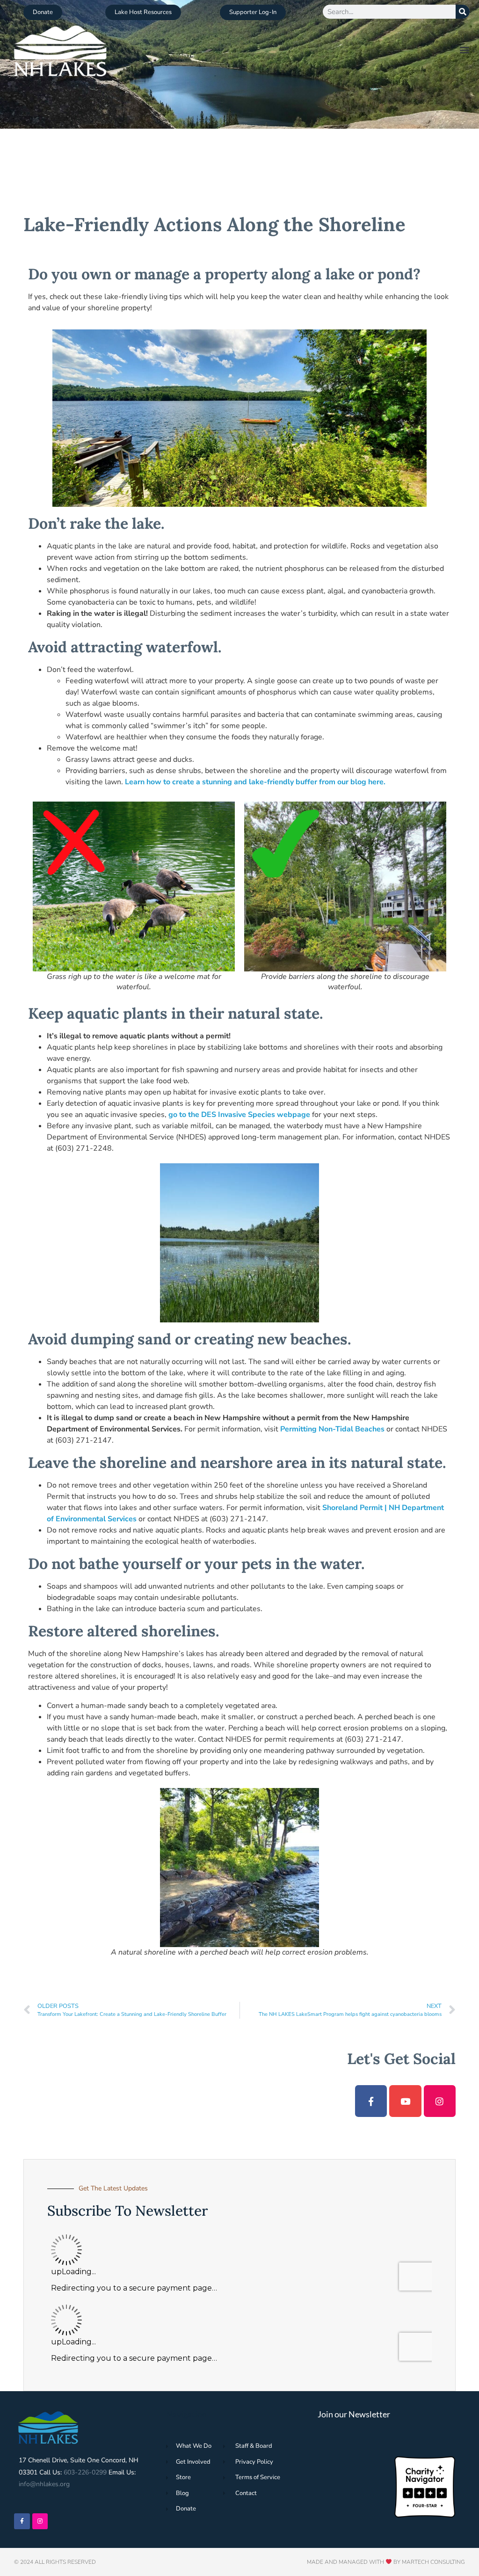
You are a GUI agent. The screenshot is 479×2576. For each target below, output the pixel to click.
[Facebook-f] (371, 2101)
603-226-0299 (85, 2472)
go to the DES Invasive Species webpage (239, 1115)
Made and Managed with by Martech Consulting (386, 2562)
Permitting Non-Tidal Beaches (333, 1429)
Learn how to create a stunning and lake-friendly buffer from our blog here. (255, 782)
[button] (465, 49)
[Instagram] (440, 2101)
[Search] (463, 12)
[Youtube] (405, 2101)
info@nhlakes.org (44, 2484)
